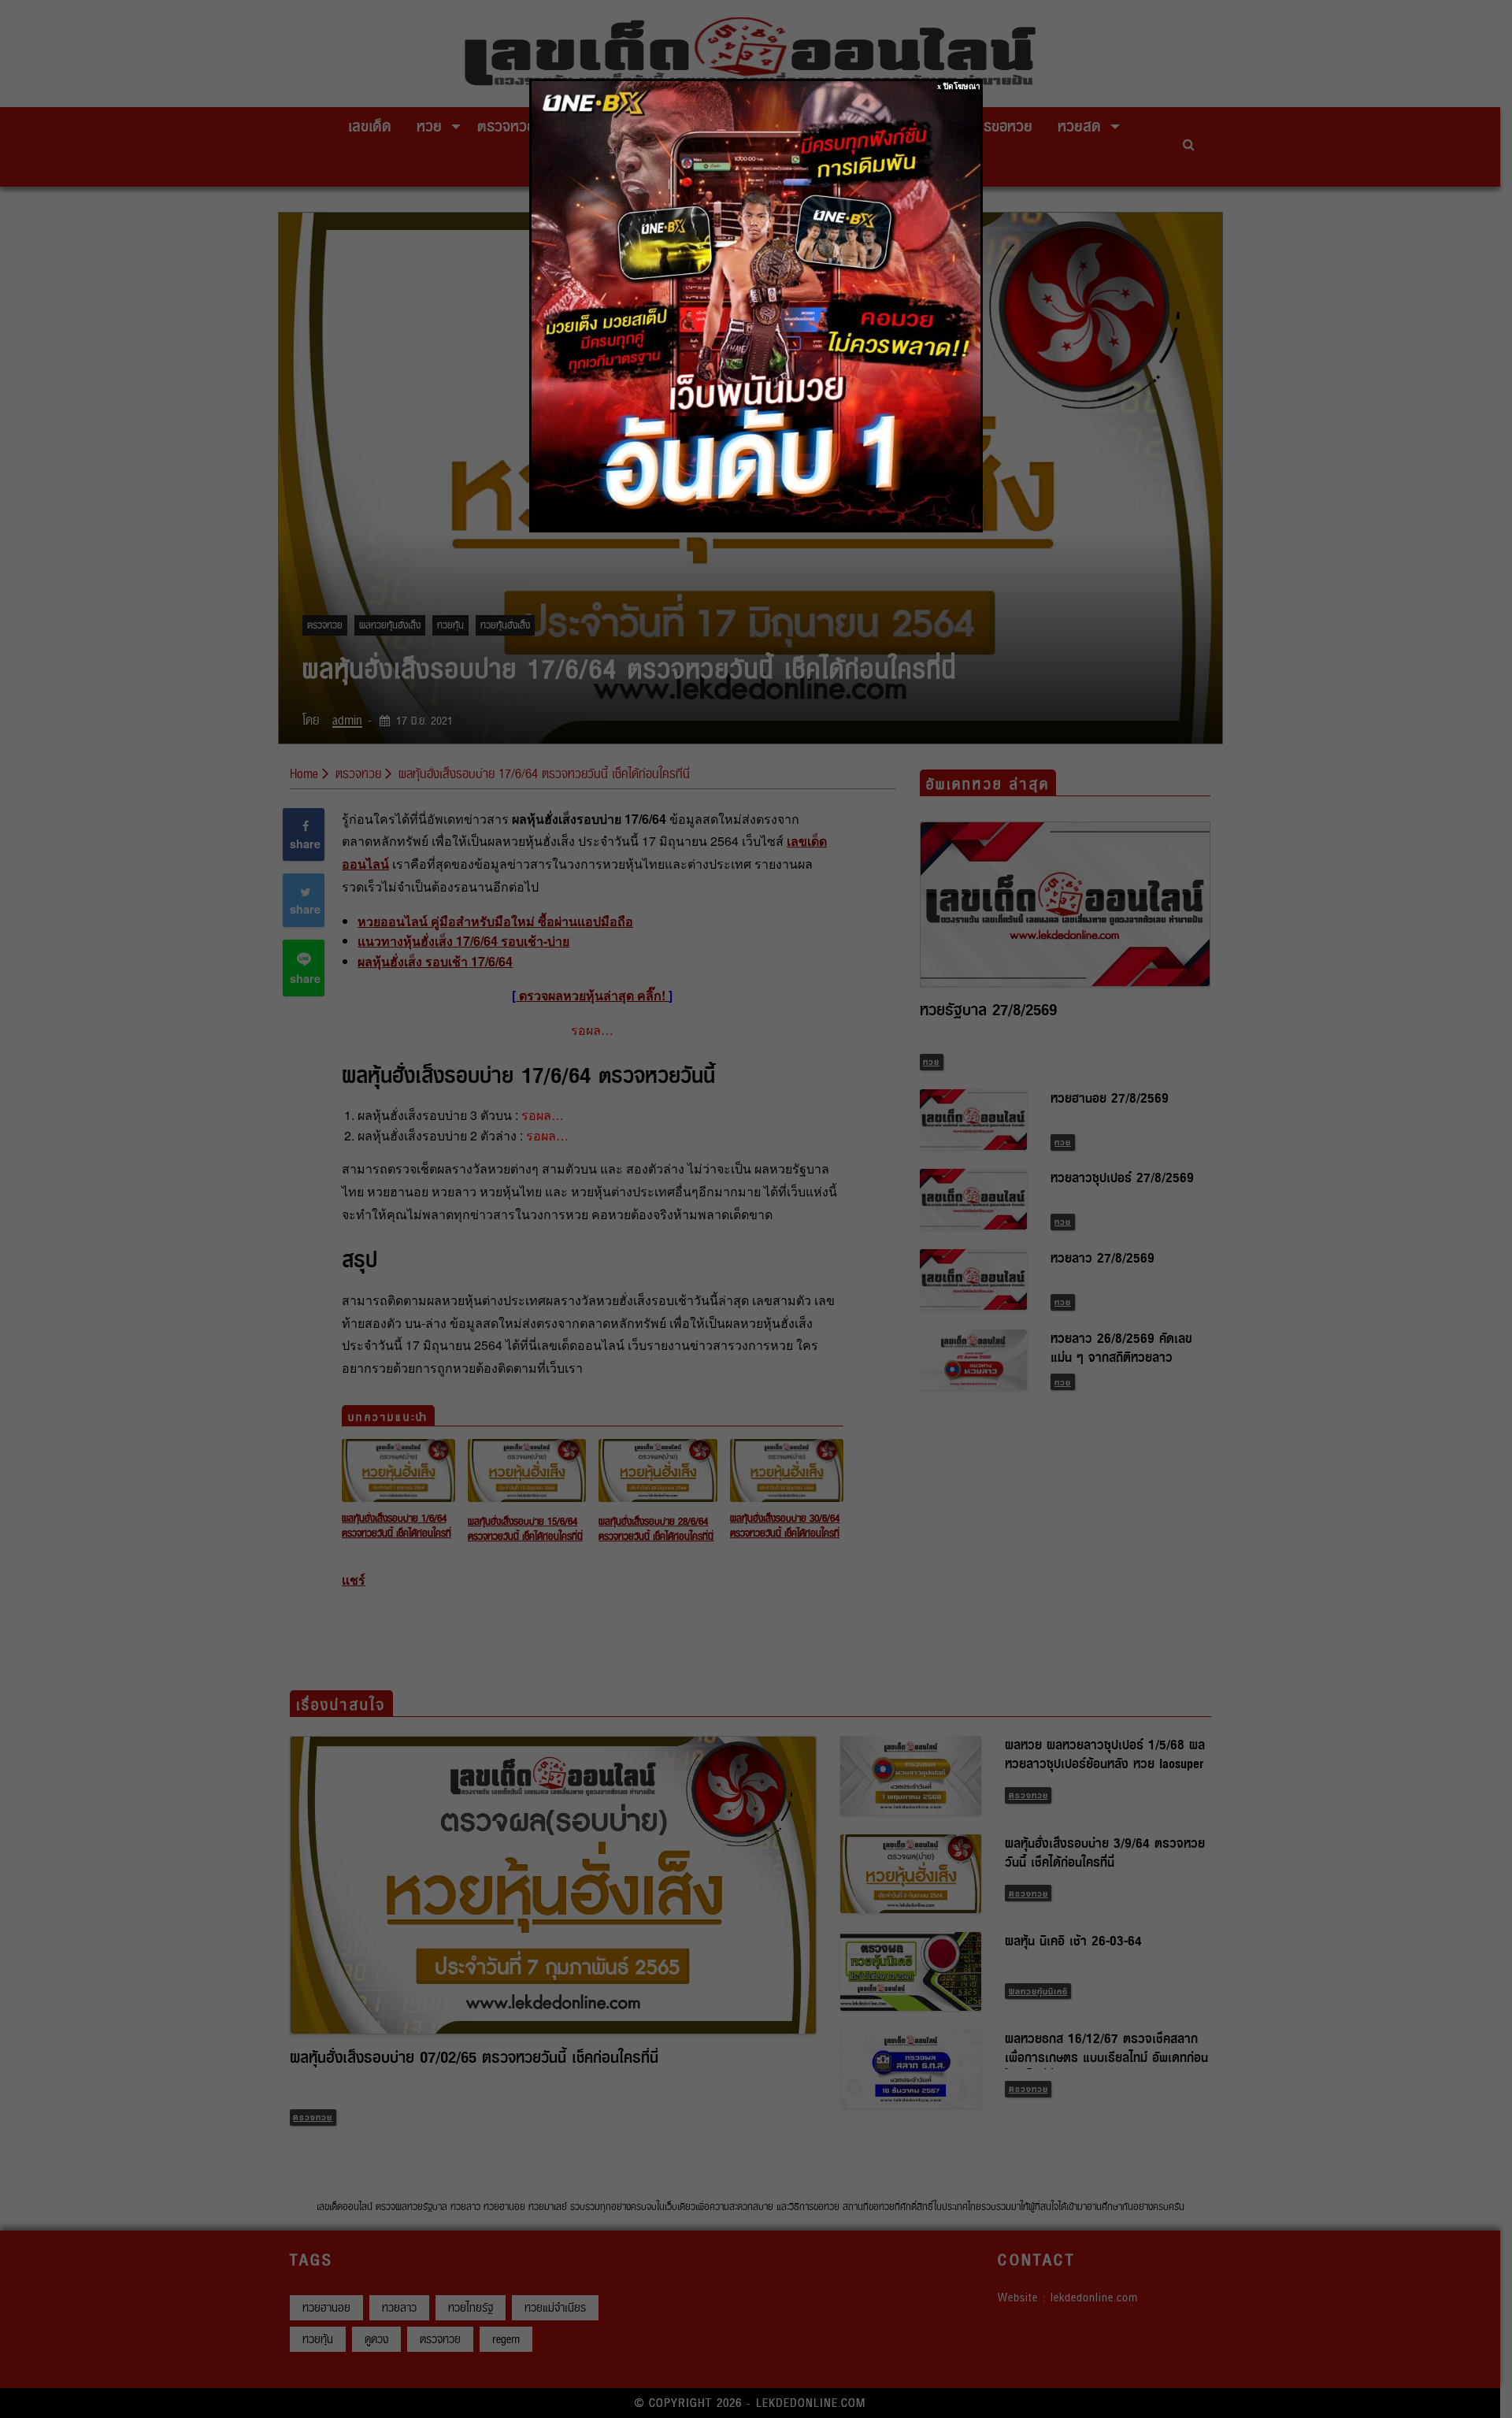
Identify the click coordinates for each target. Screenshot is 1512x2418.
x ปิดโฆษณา (959, 86)
